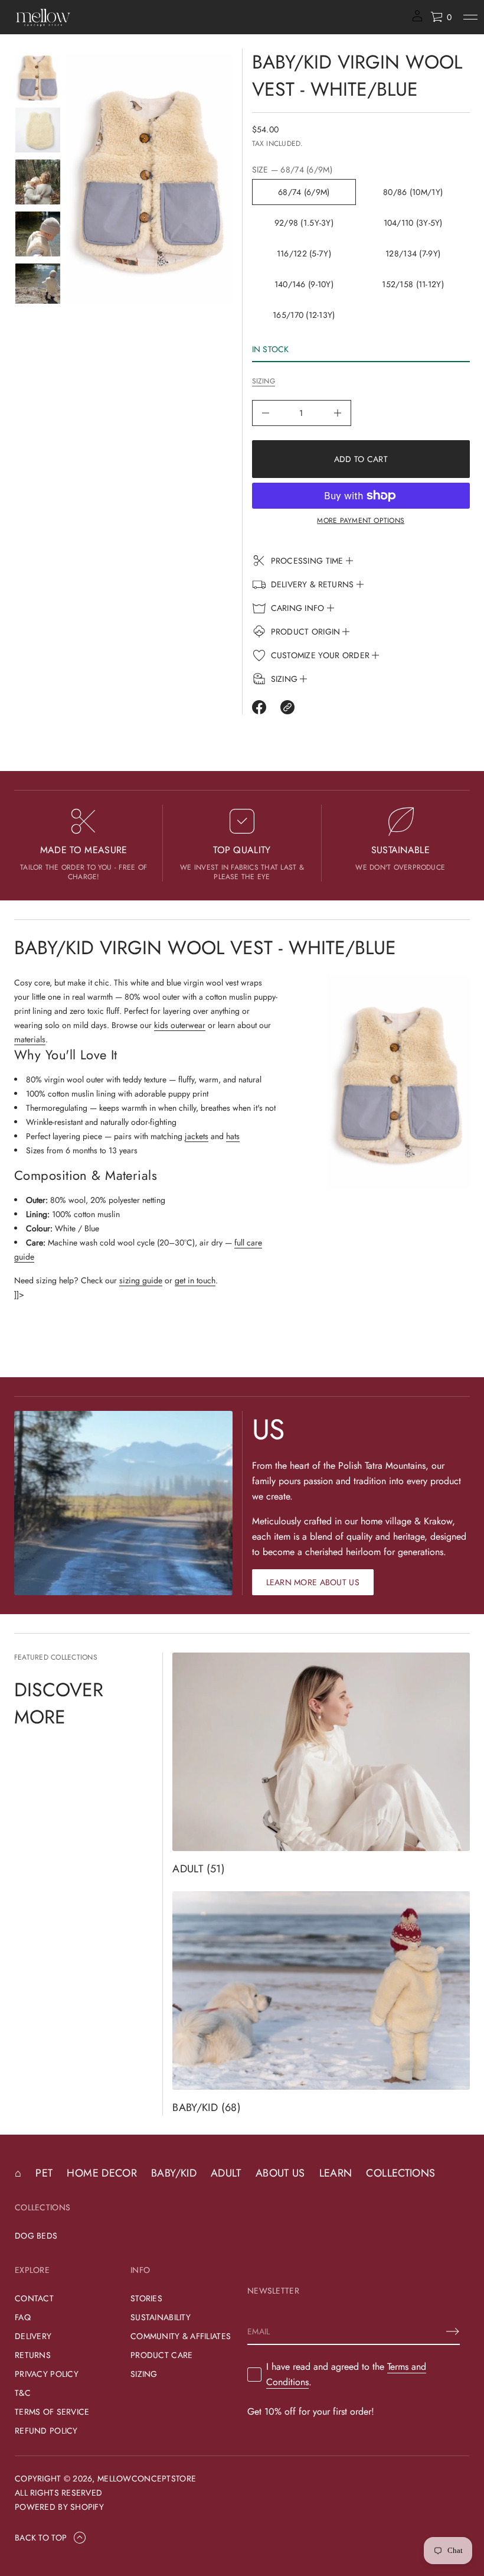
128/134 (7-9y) (413, 253)
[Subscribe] (453, 2331)
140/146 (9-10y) (304, 284)
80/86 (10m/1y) (413, 192)
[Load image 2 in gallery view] (38, 130)
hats (233, 1136)
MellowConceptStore (147, 2479)
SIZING (264, 381)
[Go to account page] (417, 20)
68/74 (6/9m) (304, 192)
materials (30, 1039)
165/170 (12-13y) (304, 315)
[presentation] (149, 179)
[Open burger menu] (470, 17)
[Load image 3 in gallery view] (38, 182)
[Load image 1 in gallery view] (38, 78)
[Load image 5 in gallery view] (38, 286)
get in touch (195, 1280)
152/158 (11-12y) (413, 284)
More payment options (361, 521)
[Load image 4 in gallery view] (38, 234)
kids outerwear (180, 1025)
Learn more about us (313, 1582)
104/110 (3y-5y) (413, 223)
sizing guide (141, 1280)
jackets (197, 1136)
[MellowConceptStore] (43, 17)
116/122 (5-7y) (304, 253)
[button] (441, 17)
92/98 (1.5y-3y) (304, 223)
